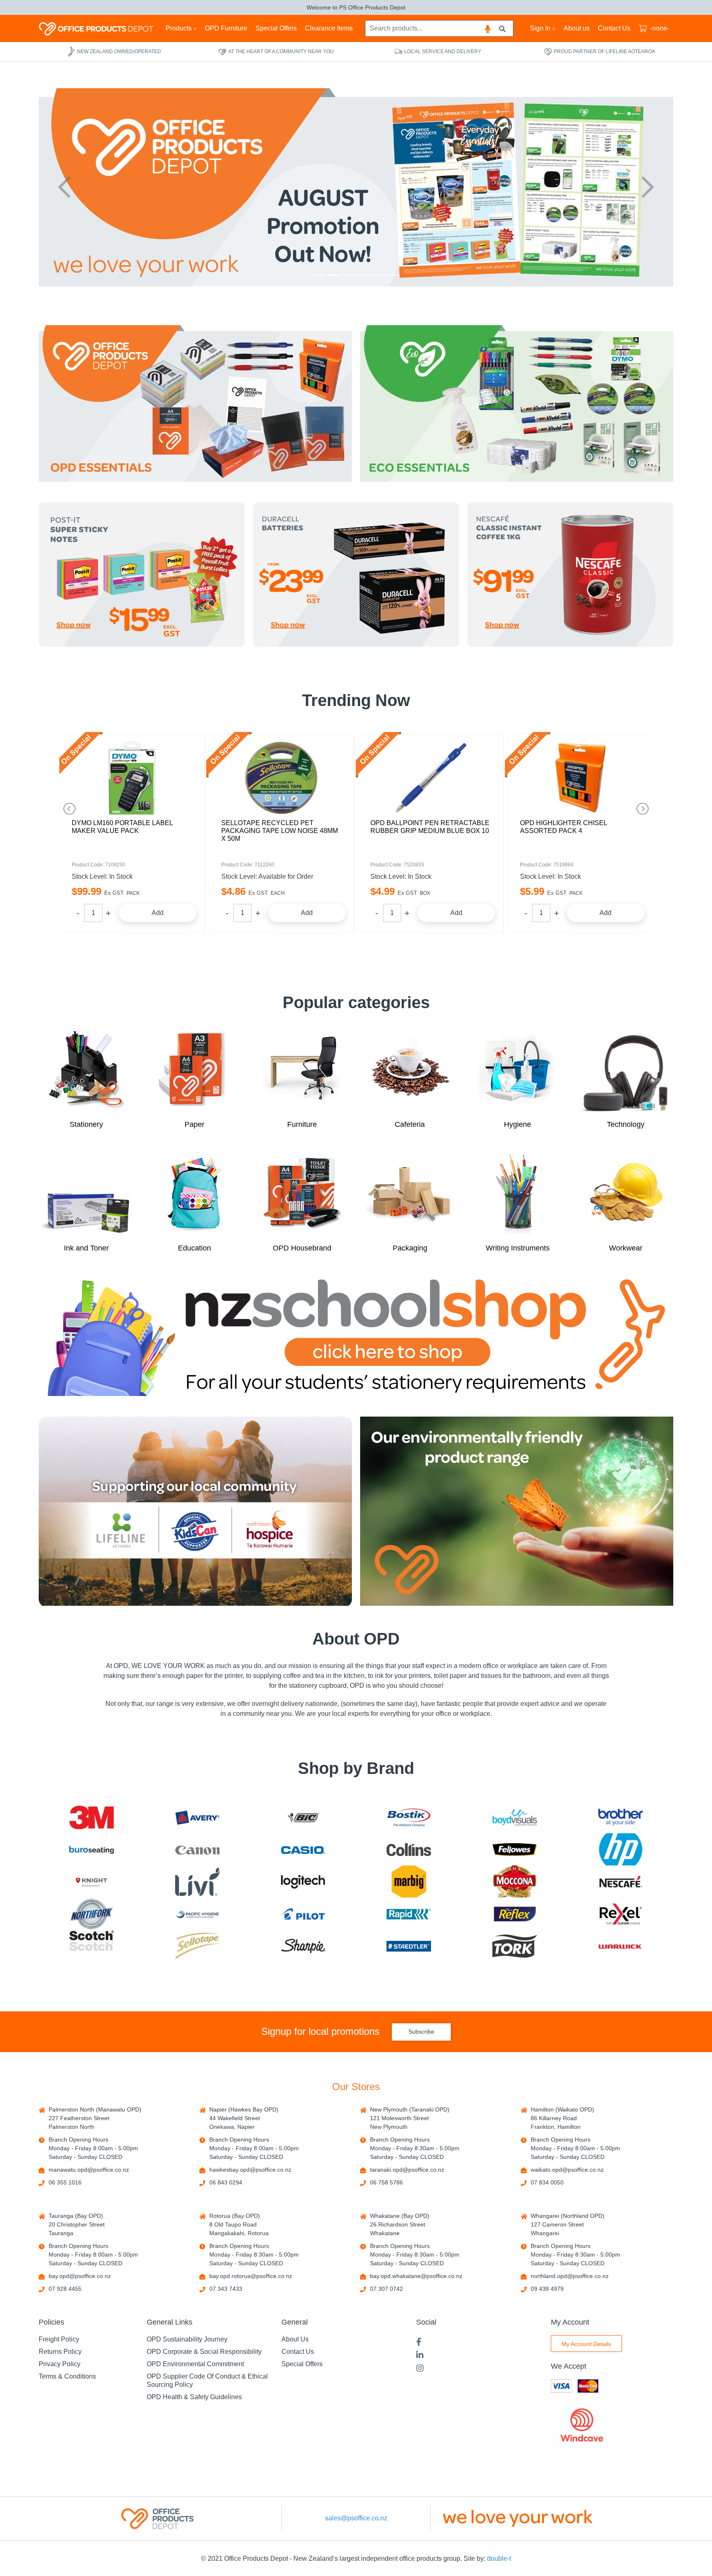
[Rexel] (621, 1914)
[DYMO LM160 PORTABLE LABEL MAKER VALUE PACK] (132, 778)
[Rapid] (409, 1914)
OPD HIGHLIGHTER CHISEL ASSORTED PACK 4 (563, 827)
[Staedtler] (409, 1946)
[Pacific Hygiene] (197, 1914)
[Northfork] (91, 1914)
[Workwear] (625, 1194)
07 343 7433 (226, 2289)
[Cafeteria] (410, 1070)
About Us (295, 2339)
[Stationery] (87, 1070)
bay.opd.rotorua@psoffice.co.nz (251, 2276)
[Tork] (515, 1946)
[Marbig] (409, 1882)
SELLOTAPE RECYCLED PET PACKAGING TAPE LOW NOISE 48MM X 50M (280, 831)
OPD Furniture (226, 28)
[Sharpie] (303, 1946)
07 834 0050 (547, 2182)
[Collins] (409, 1850)
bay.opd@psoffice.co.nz (80, 2276)
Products (179, 28)
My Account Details (586, 2344)
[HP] (621, 1849)
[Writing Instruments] (518, 1194)
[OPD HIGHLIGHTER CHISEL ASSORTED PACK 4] (580, 778)
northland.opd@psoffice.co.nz (570, 2276)
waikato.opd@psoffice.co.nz (567, 2170)
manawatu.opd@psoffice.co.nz (89, 2170)
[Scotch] (91, 1946)
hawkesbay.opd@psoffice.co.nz (250, 2170)
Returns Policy (60, 2352)
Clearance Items (329, 28)
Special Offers (276, 28)
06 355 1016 (65, 2182)
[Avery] (197, 1817)
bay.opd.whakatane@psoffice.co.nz (416, 2276)
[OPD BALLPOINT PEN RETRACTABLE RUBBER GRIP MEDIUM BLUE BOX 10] (431, 778)
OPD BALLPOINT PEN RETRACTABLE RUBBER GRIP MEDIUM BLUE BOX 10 (430, 827)
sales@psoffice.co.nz (356, 2518)
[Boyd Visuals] (515, 1817)
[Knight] (91, 1882)
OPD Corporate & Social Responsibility (204, 2352)
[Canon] (197, 1850)
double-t (499, 2558)
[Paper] (194, 1070)
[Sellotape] (197, 1946)
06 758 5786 (386, 2182)
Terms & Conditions (67, 2376)
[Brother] (621, 1817)
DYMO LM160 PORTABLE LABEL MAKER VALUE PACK (122, 827)
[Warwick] (621, 1946)
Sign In (540, 28)
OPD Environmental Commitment (195, 2364)
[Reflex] (515, 1914)
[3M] (91, 1818)
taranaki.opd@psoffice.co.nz (407, 2170)
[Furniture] (302, 1070)
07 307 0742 (386, 2289)
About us (577, 28)
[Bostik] (409, 1817)
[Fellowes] (515, 1850)
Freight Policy (59, 2339)
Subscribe (421, 2032)
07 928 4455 (65, 2289)
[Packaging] (410, 1194)
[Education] (194, 1194)
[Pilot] (303, 1914)
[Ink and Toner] (87, 1194)
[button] (64, 187)
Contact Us (614, 28)
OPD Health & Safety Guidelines (194, 2397)
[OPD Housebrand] (302, 1194)
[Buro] (91, 1850)
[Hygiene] (518, 1070)
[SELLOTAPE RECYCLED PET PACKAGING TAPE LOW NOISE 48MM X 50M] (282, 778)
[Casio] (303, 1850)
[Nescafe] (621, 1882)
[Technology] (625, 1070)
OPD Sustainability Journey (187, 2339)
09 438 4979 (547, 2289)
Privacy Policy (60, 2364)
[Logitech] (303, 1882)
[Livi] (197, 1882)
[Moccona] (515, 1882)
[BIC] (303, 1817)
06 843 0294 (226, 2182)
